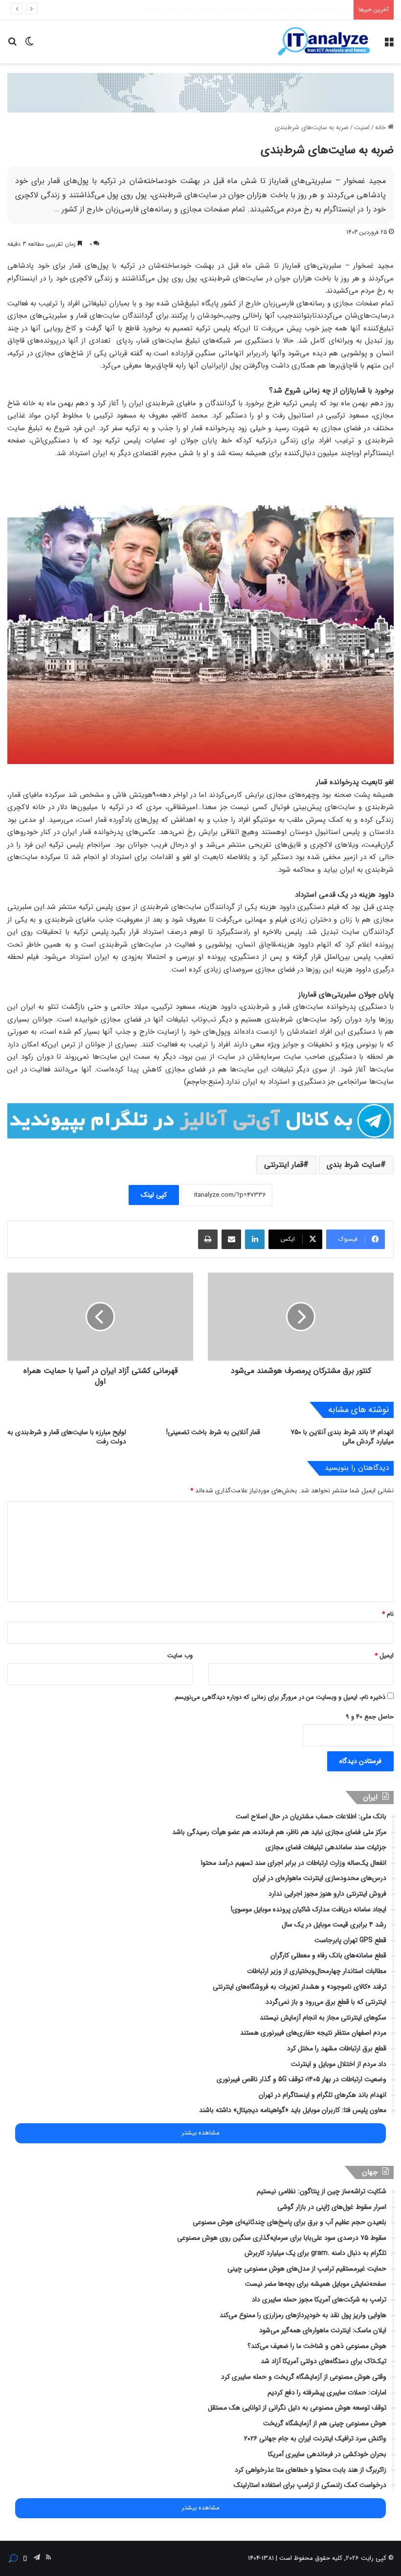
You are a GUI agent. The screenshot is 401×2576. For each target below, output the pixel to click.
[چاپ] (208, 1239)
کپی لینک (154, 1195)
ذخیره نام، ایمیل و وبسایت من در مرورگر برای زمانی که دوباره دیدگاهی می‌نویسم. (279, 1697)
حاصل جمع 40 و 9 (370, 1717)
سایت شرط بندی (354, 1165)
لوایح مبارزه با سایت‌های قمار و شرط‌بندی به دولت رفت (67, 1437)
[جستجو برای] (12, 45)
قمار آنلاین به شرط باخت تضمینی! (213, 1432)
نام (388, 1614)
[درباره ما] (13, 2558)
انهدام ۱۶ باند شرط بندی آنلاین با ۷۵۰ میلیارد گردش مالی (342, 1437)
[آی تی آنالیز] (324, 42)
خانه (381, 128)
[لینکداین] (255, 1239)
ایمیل (384, 1656)
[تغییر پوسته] (29, 45)
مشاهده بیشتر (200, 2133)
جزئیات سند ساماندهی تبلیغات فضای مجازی (291, 10)
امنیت (362, 128)
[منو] (389, 45)
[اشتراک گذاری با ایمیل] (231, 1239)
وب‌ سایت (180, 1656)
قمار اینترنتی (284, 1165)
